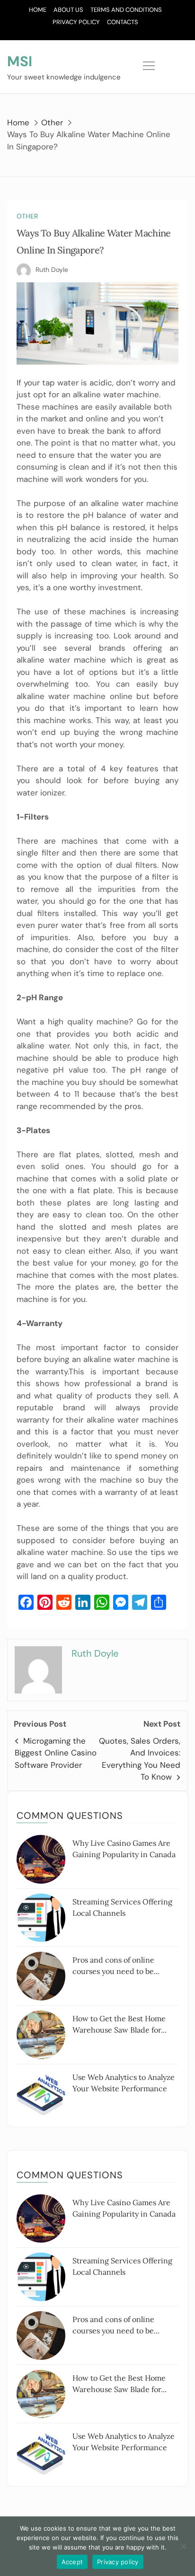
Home (38, 10)
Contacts (123, 22)
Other (27, 216)
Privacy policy (118, 2562)
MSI (20, 61)
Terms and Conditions (126, 10)
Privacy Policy (76, 22)
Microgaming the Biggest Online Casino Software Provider (56, 1753)
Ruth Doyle (52, 270)
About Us (68, 10)
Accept (72, 2562)
